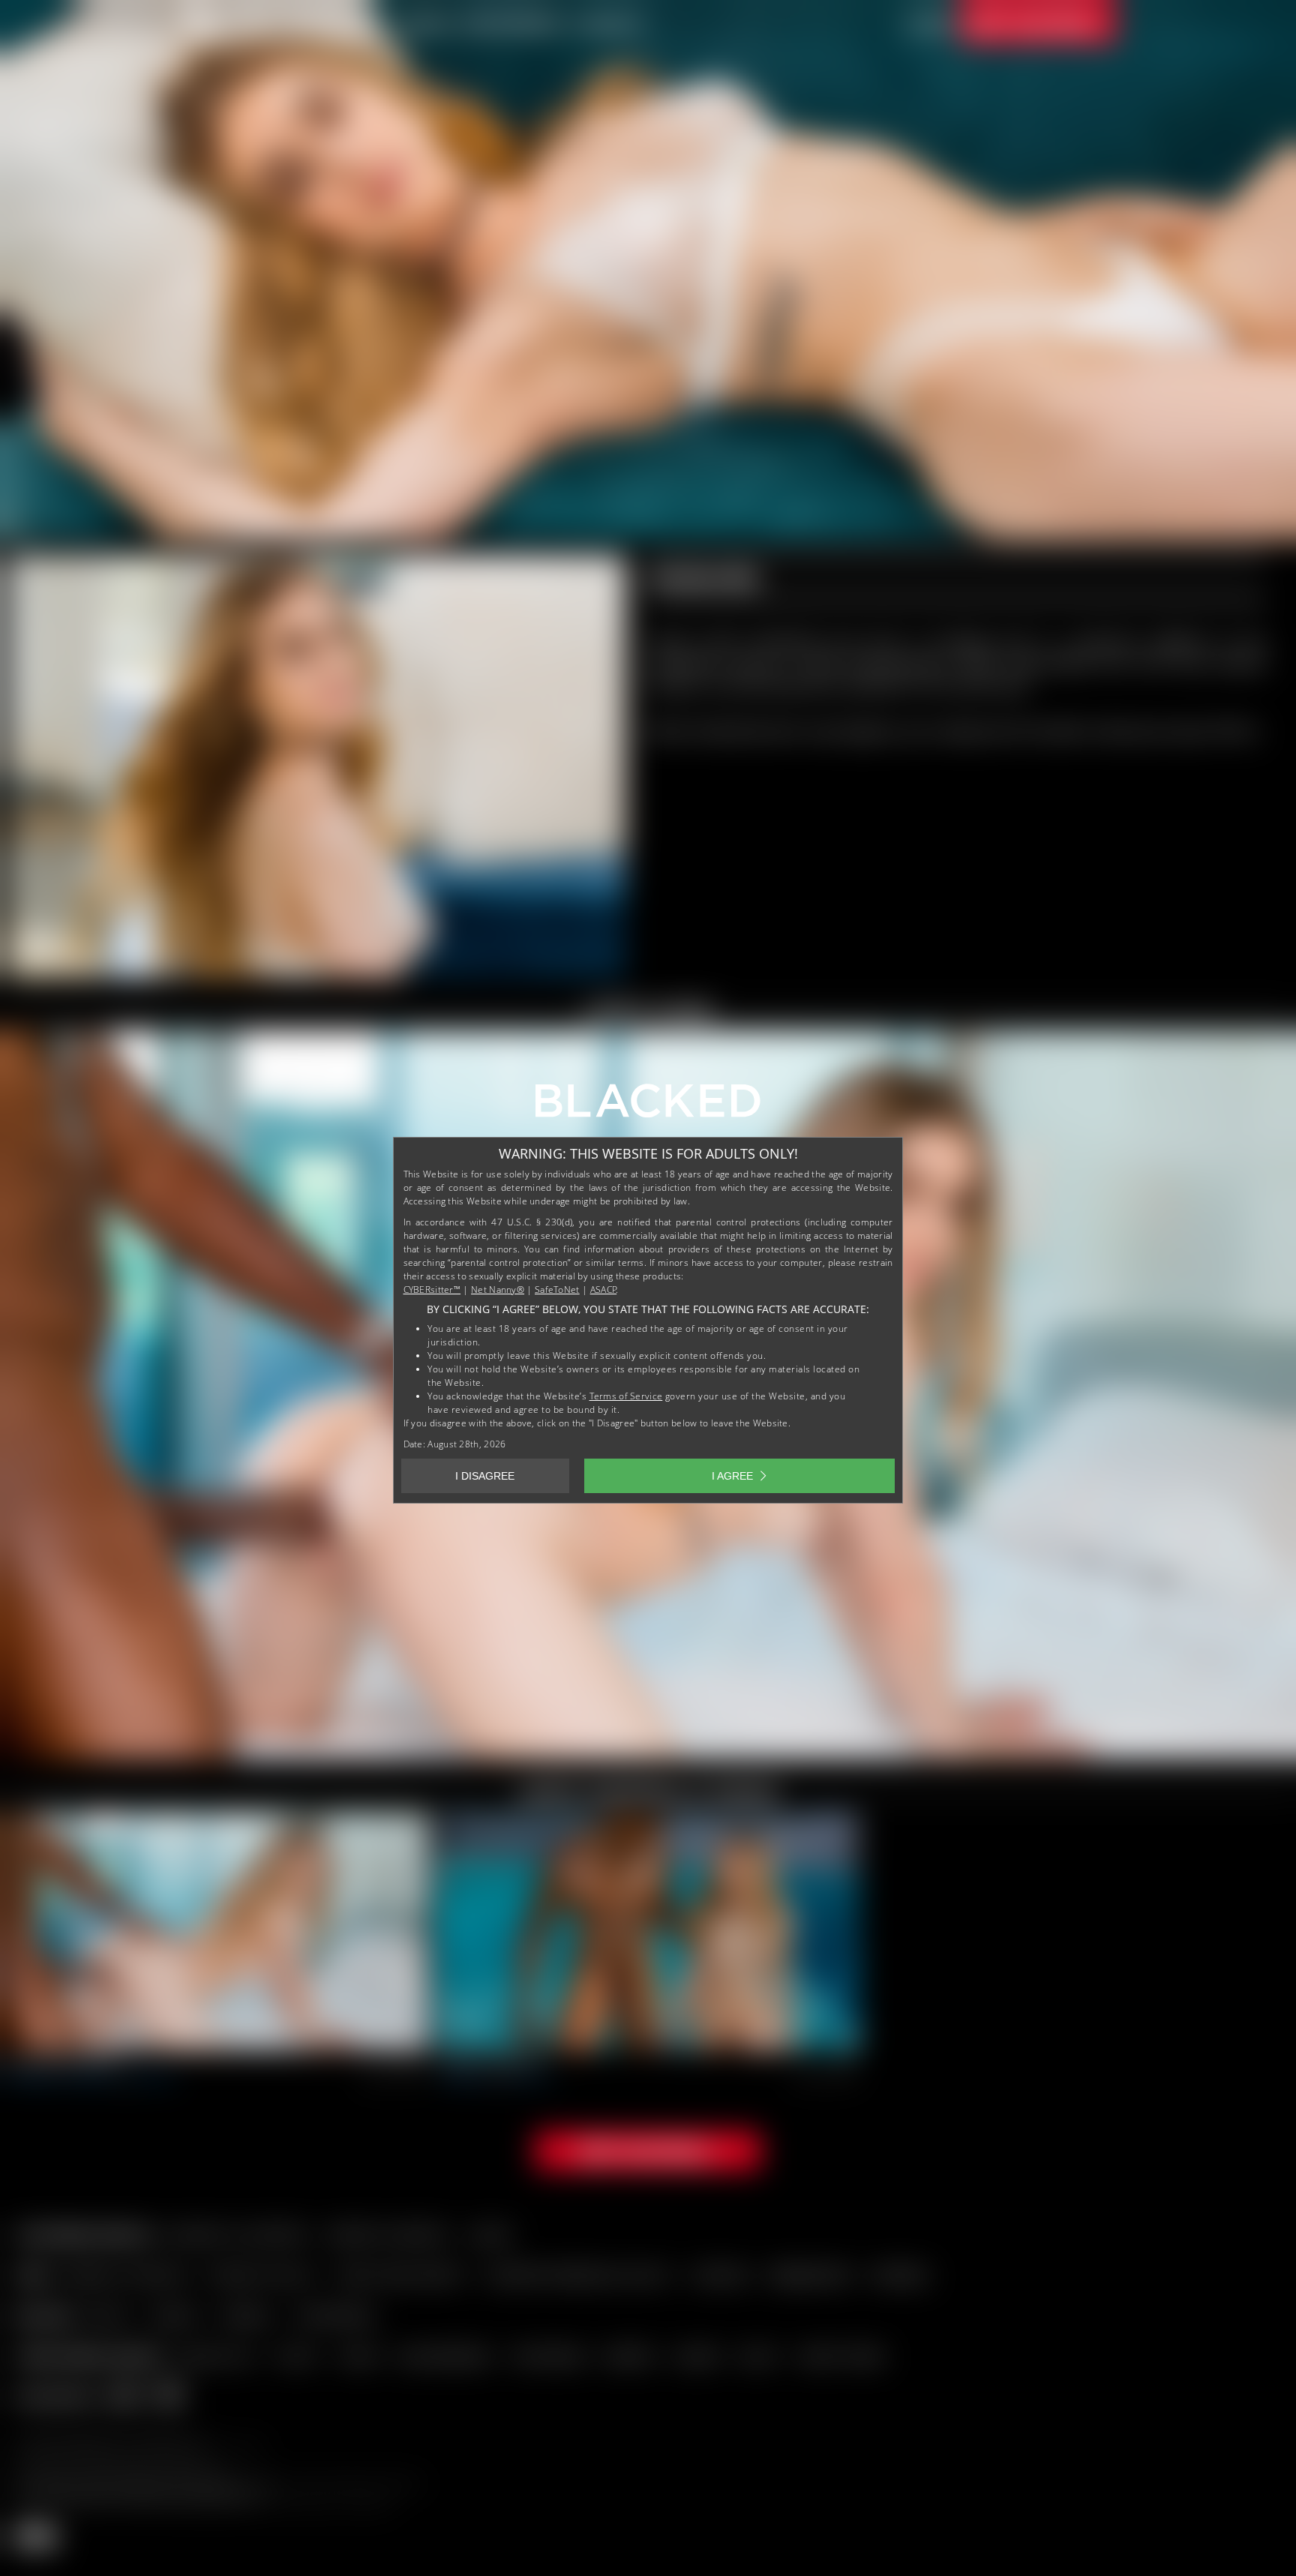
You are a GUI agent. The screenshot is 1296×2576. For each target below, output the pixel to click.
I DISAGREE (485, 1476)
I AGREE (732, 1476)
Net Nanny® (498, 1289)
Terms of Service (626, 1396)
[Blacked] (648, 1106)
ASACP (604, 1289)
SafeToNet (557, 1289)
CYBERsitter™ (432, 1289)
